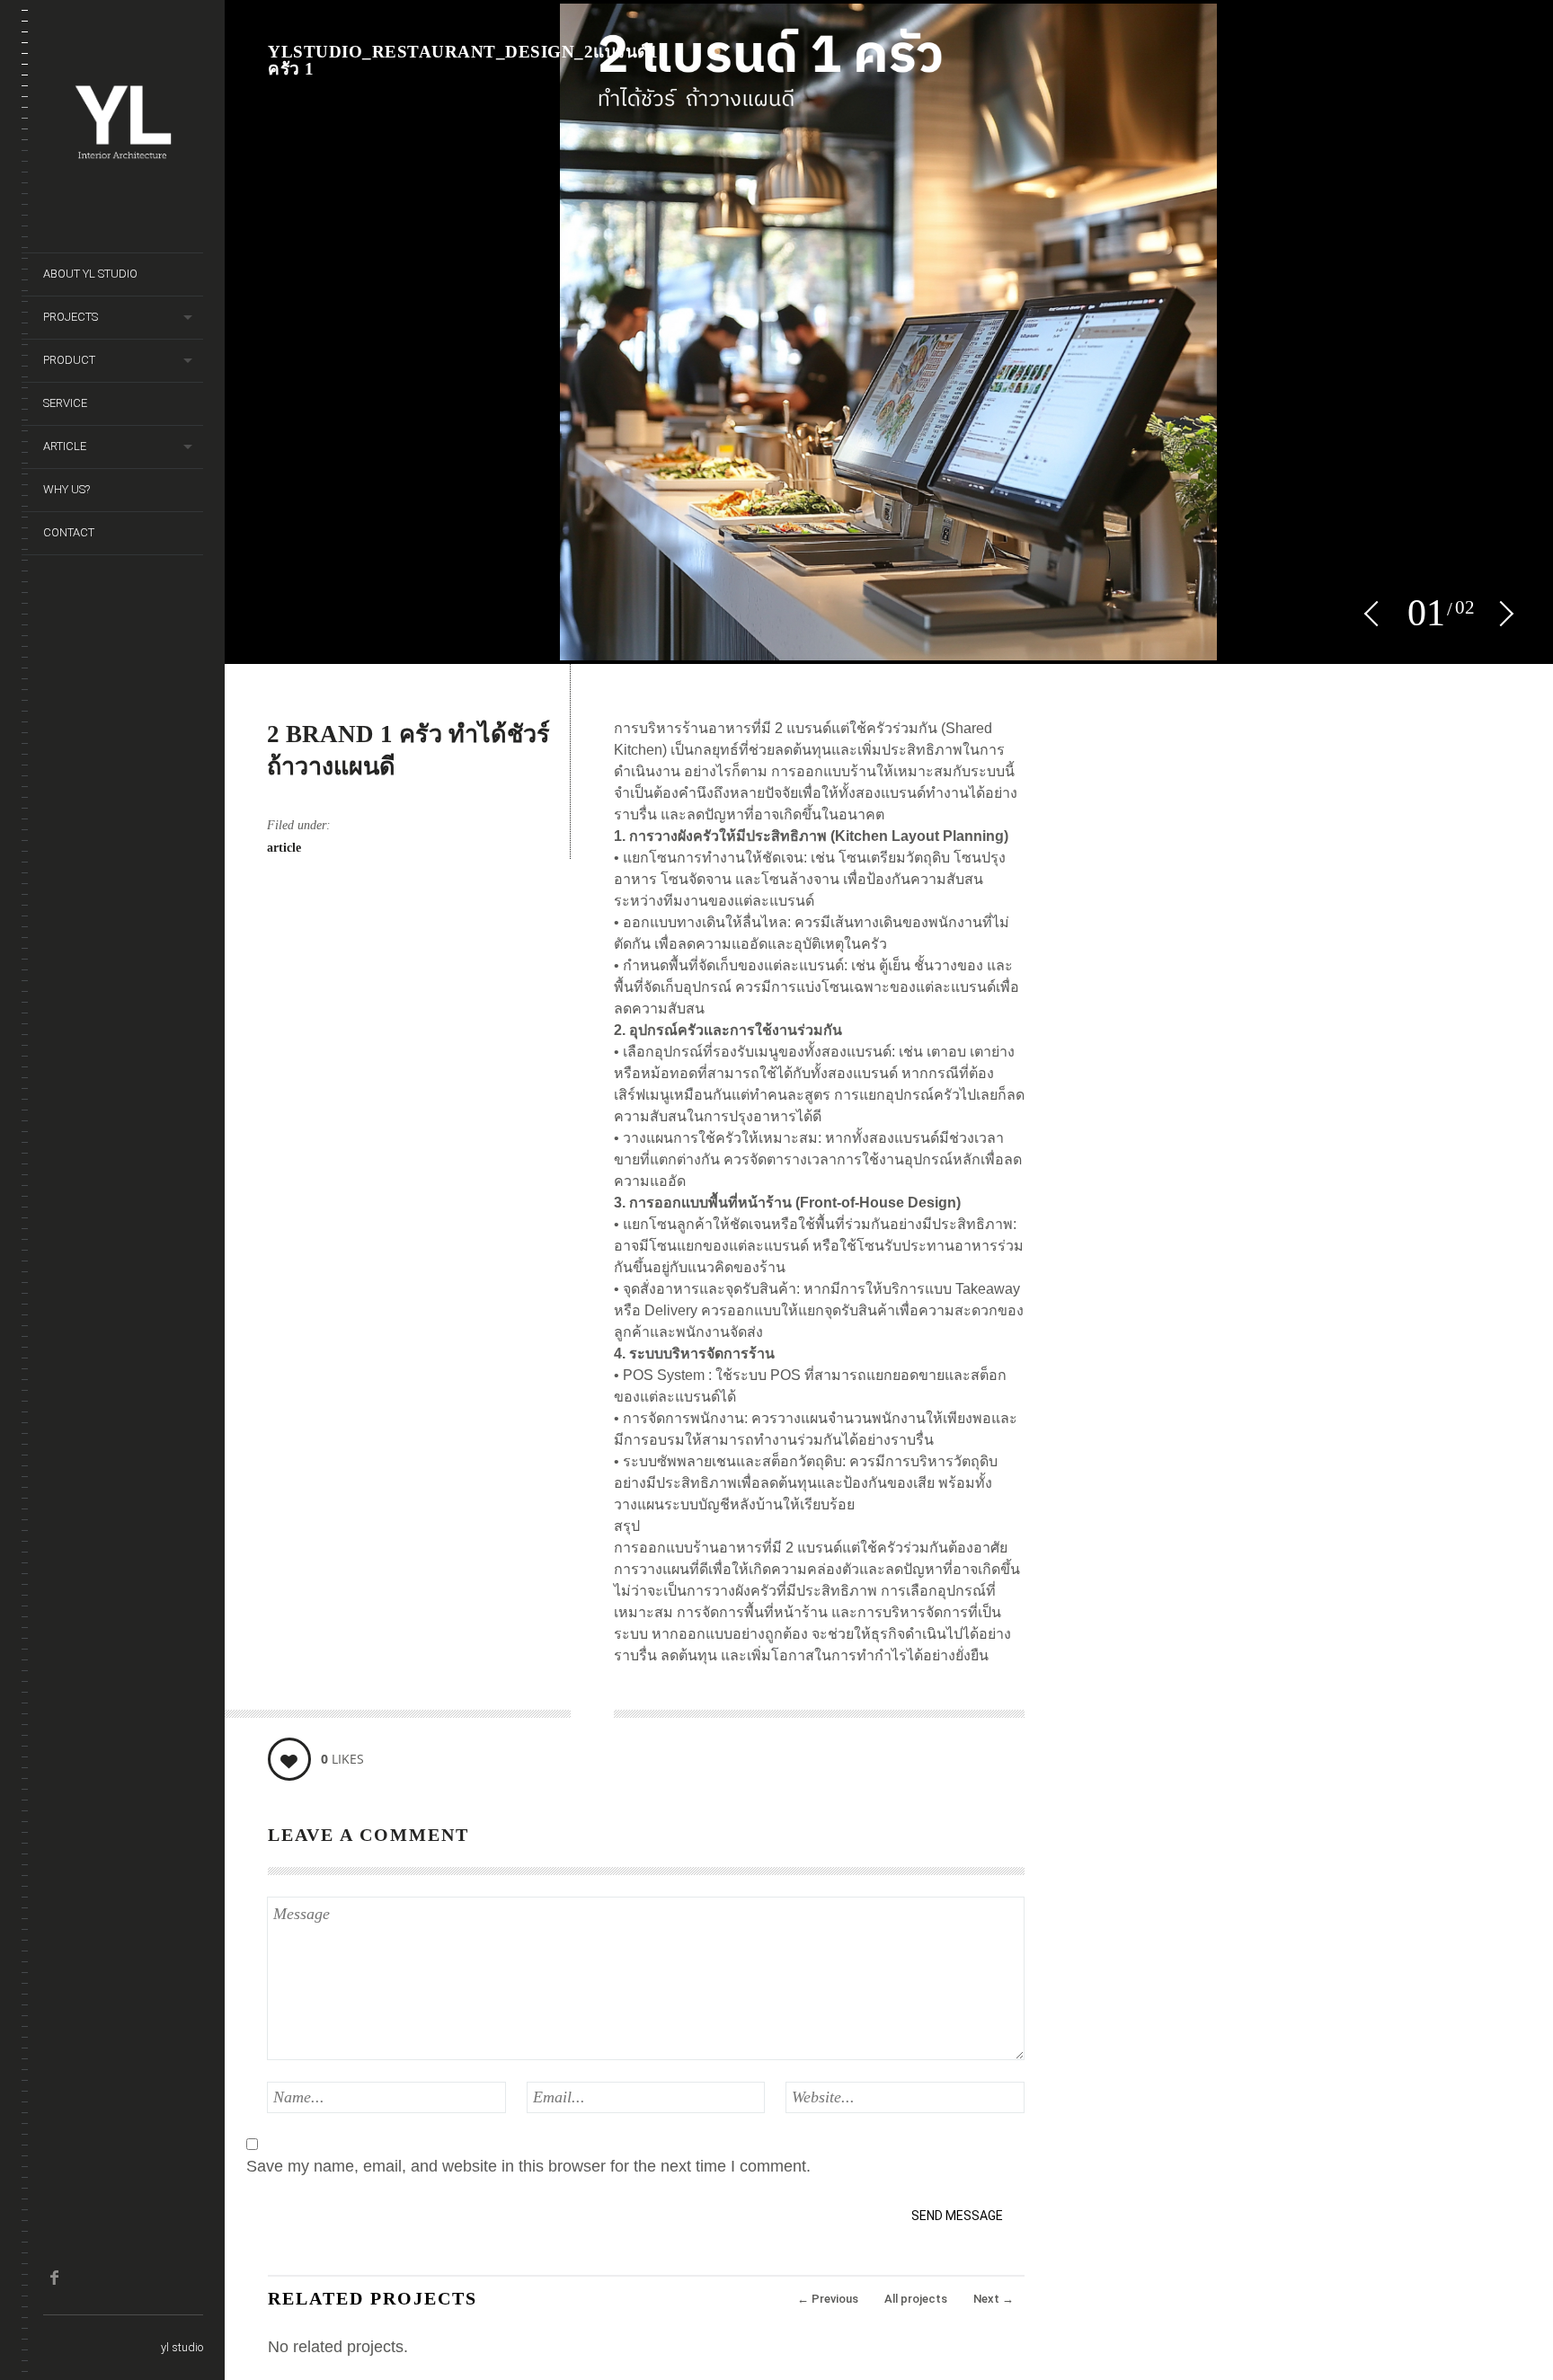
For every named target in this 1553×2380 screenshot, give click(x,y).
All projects (916, 2299)
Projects (71, 317)
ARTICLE (65, 446)
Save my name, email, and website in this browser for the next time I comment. (528, 2166)
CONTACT (69, 532)
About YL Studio (90, 274)
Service (65, 403)
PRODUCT (69, 360)
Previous (828, 2299)
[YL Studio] (123, 194)
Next (994, 2299)
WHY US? (67, 489)
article (284, 848)
